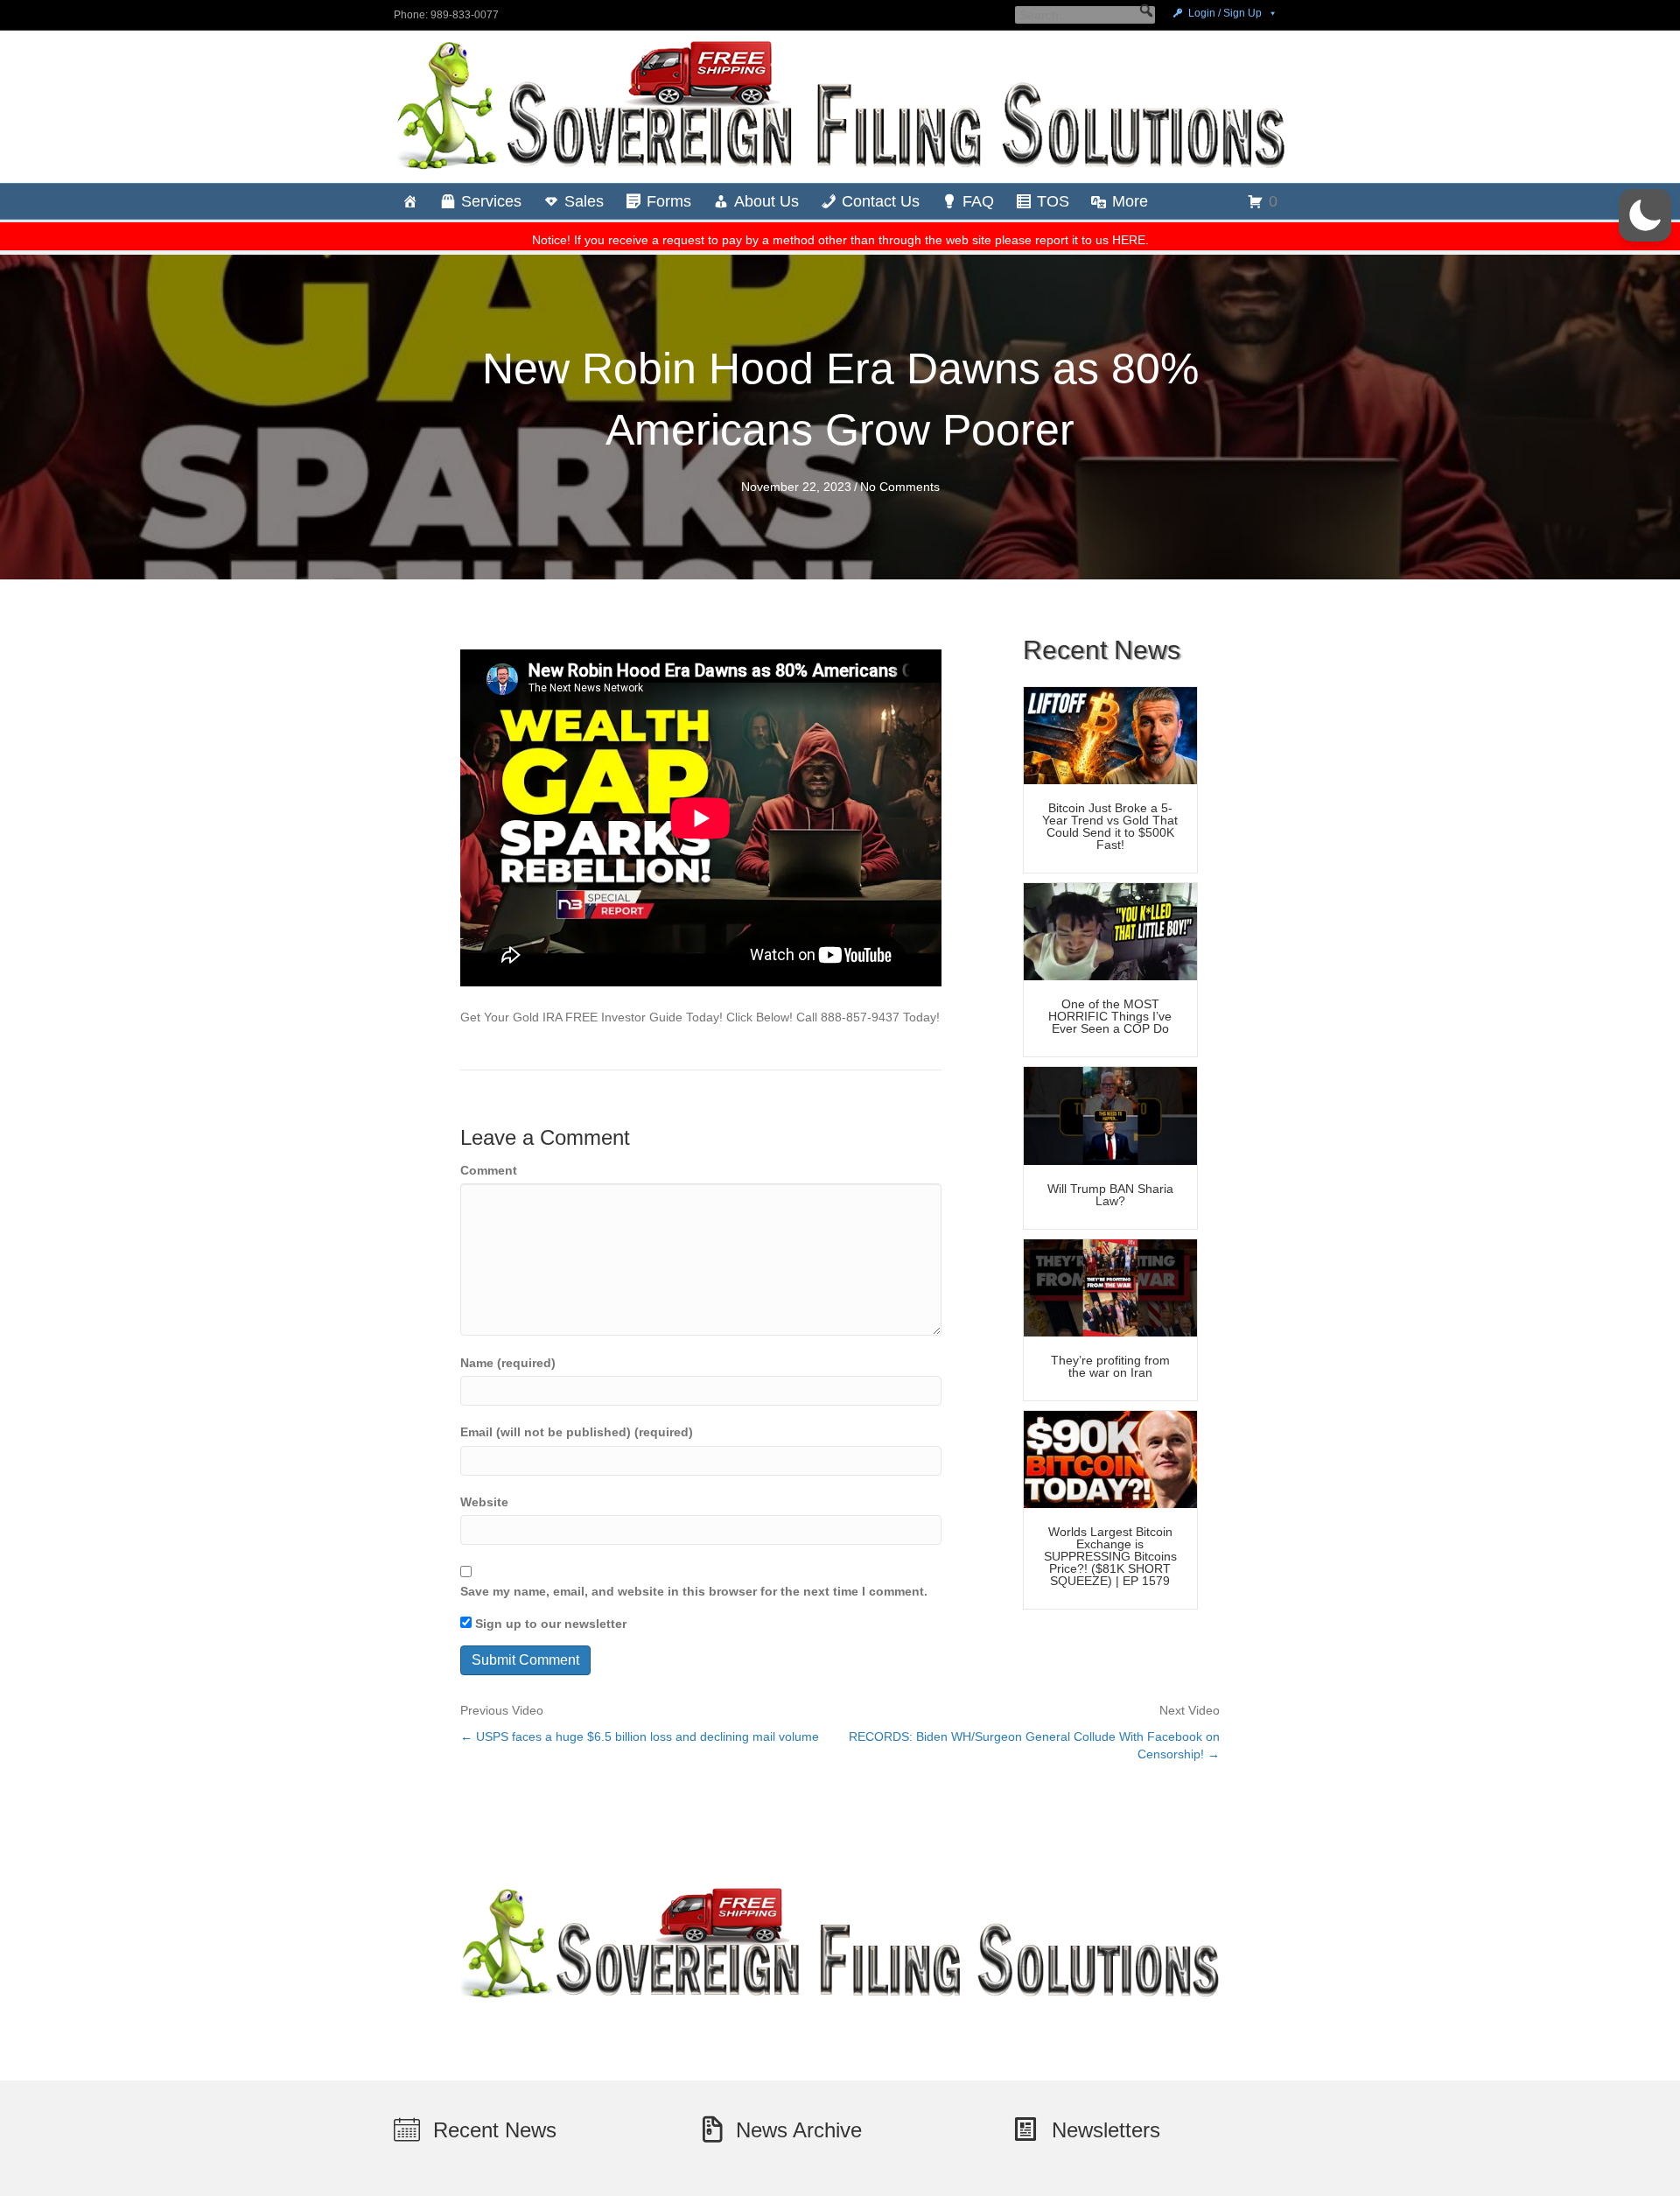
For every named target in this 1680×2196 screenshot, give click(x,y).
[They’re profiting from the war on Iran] (1110, 1287)
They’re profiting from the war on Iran (1110, 1366)
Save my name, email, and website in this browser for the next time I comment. (694, 1591)
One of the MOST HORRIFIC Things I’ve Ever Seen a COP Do (1110, 1016)
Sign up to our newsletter (549, 1624)
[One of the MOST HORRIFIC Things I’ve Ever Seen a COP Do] (1110, 930)
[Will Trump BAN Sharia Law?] (1110, 1115)
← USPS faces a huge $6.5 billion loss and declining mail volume (640, 1736)
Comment (489, 1170)
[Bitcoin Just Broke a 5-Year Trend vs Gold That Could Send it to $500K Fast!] (1110, 734)
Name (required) (508, 1363)
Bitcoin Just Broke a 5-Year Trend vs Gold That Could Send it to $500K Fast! (1110, 826)
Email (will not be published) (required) (577, 1432)
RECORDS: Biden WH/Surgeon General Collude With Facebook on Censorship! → (1034, 1745)
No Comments (900, 487)
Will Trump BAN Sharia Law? (1110, 1195)
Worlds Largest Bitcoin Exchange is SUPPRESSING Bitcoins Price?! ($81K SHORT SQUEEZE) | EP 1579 (1110, 1556)
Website (484, 1502)
